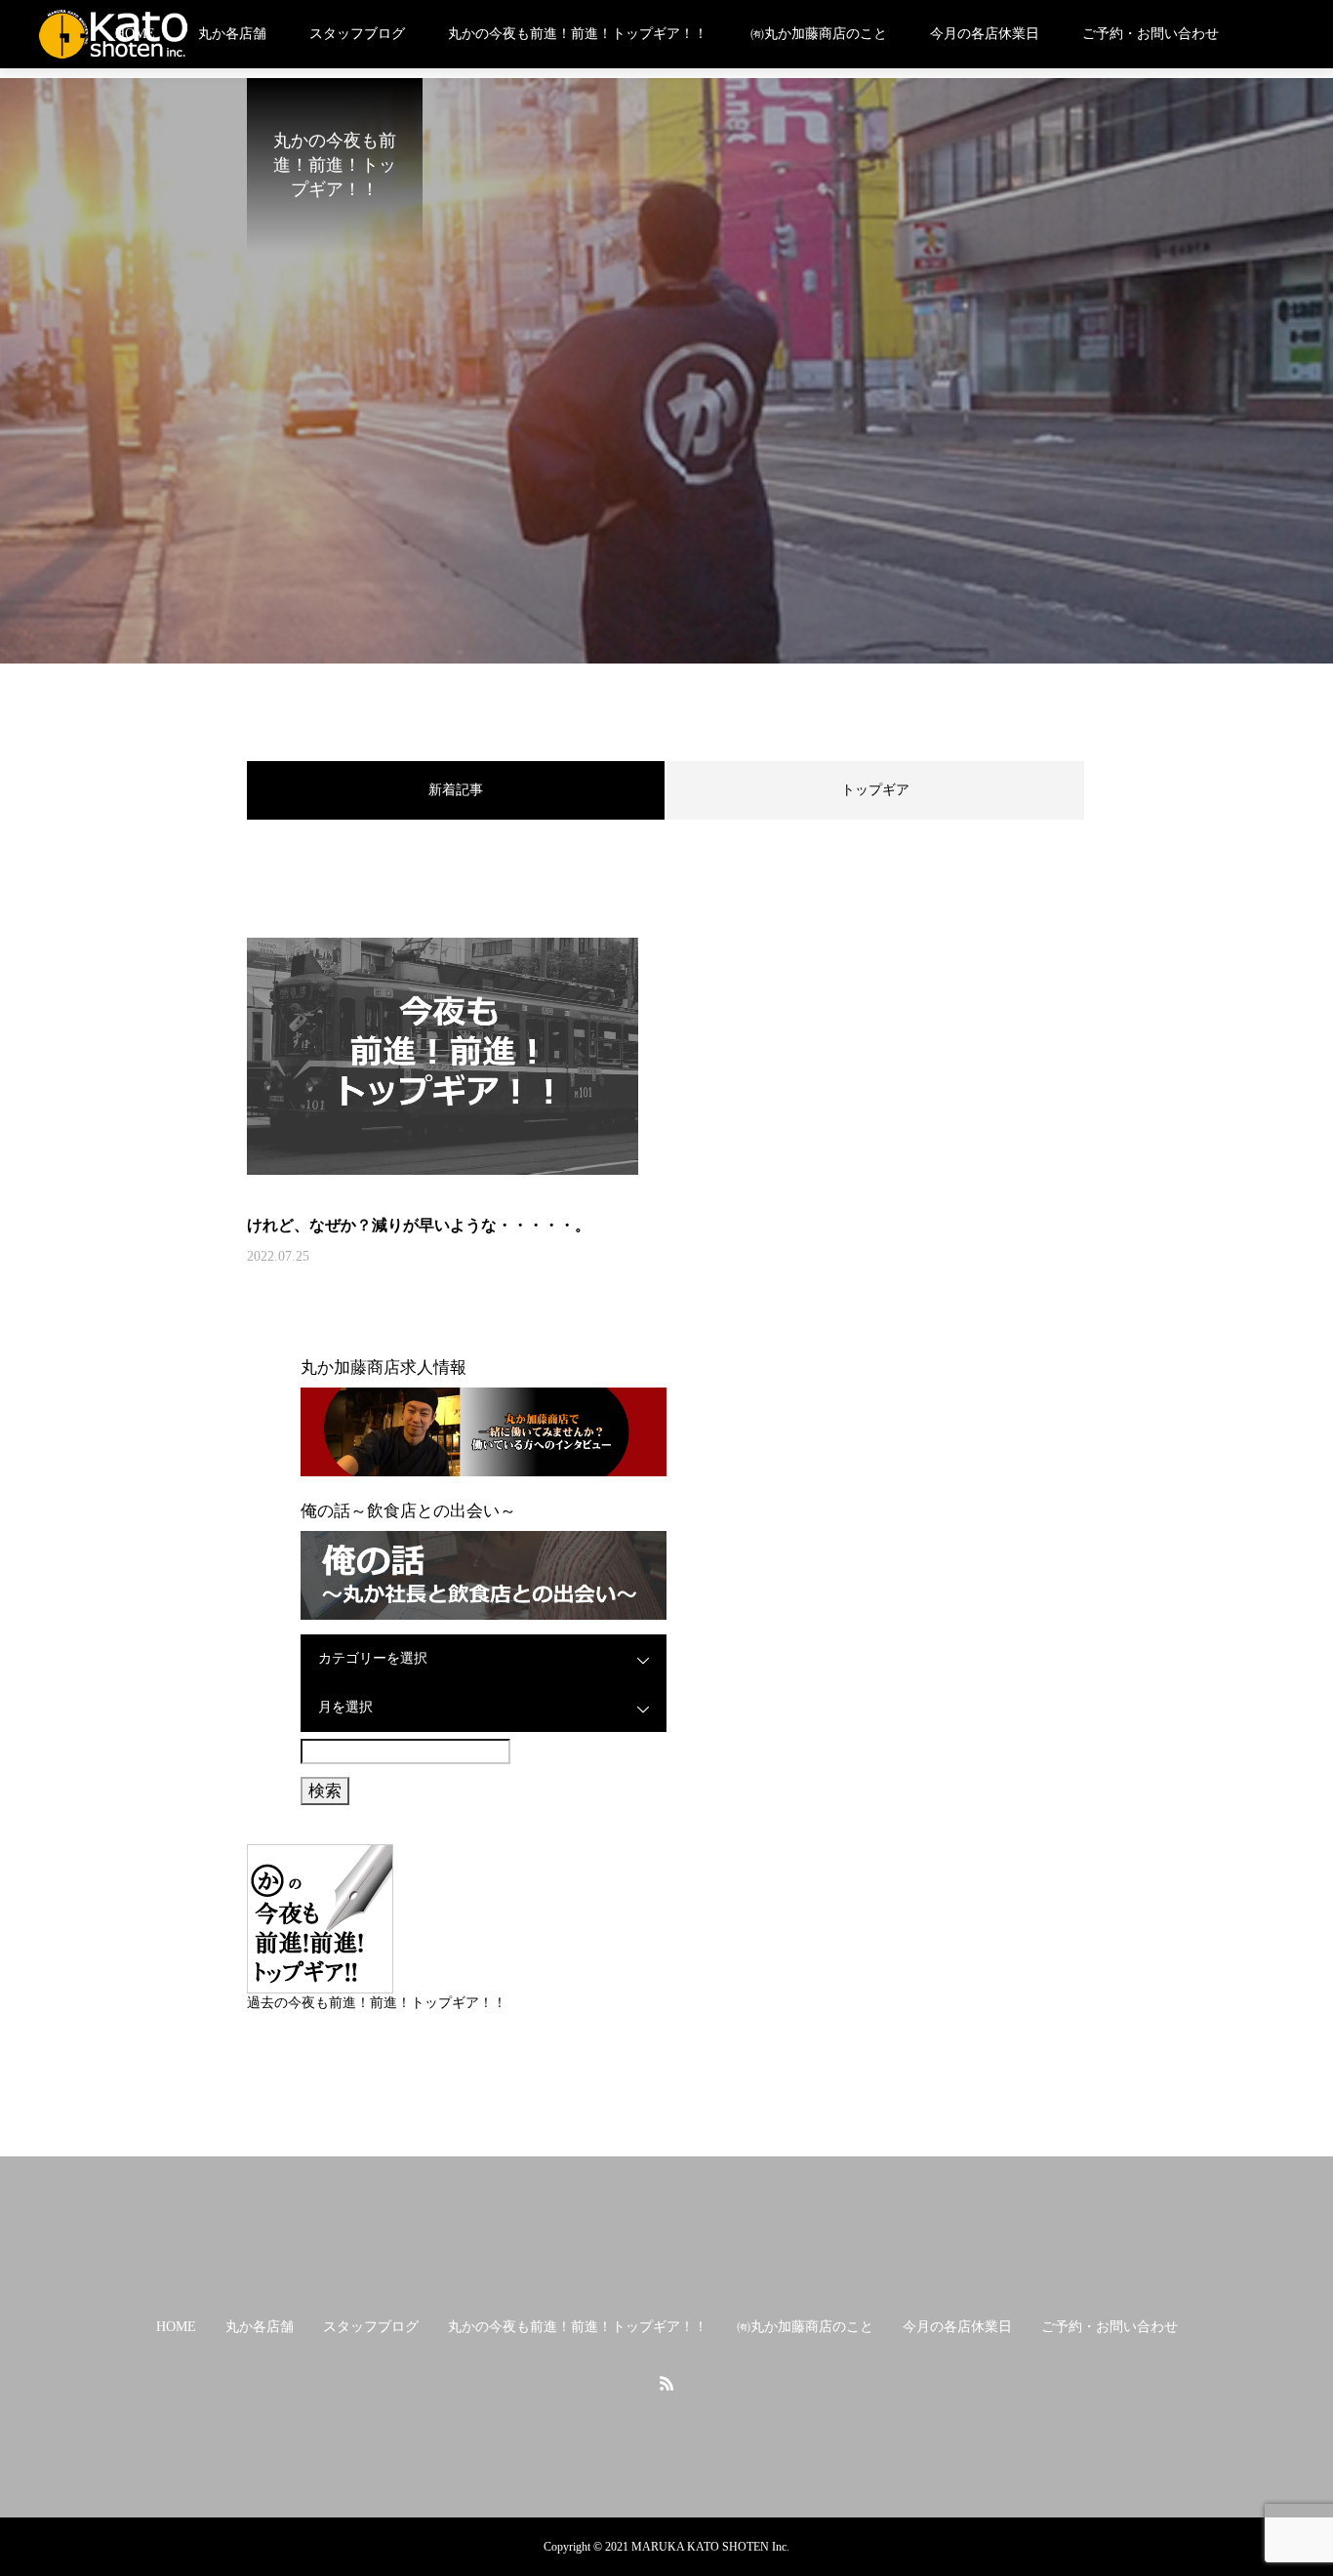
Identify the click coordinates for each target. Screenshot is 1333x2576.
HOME (176, 2327)
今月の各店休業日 (985, 34)
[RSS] (666, 2383)
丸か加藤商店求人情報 (384, 1368)
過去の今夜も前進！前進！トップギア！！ (377, 2003)
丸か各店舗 (232, 34)
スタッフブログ (357, 34)
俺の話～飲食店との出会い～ (408, 1511)
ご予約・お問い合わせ (1151, 34)
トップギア (875, 790)
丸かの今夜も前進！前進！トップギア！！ (578, 34)
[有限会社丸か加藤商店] (113, 34)
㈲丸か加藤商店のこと (819, 34)
